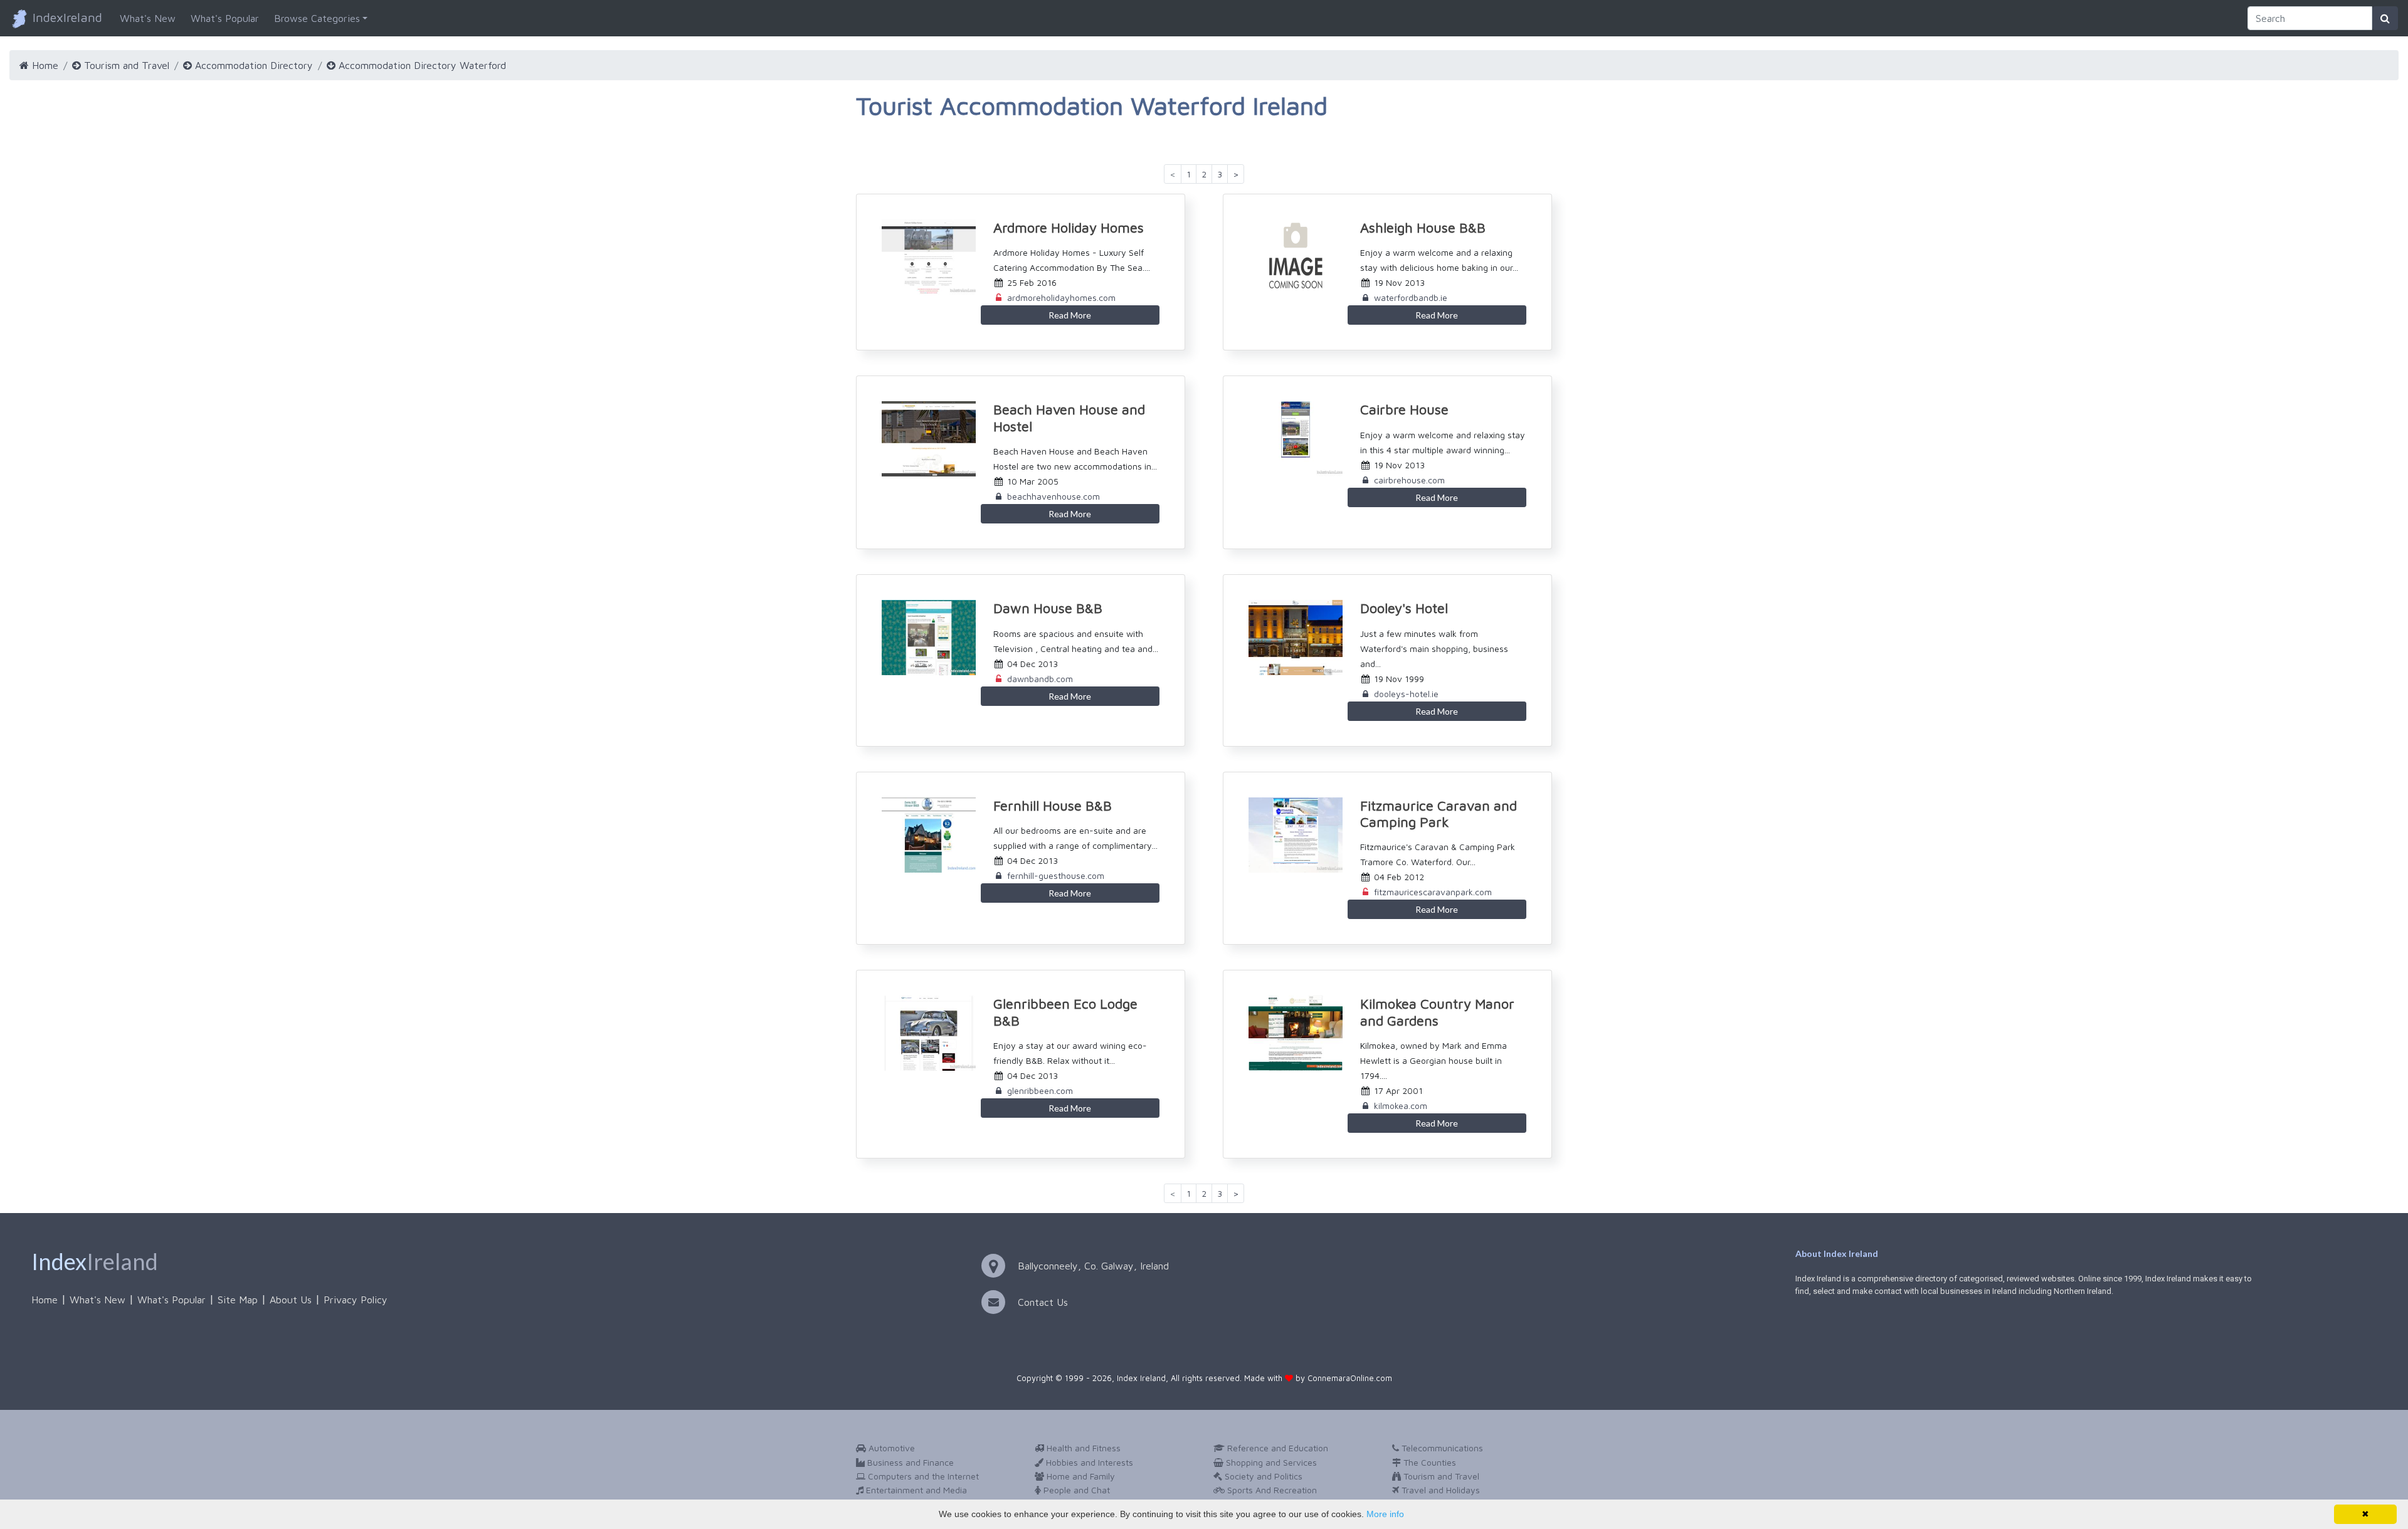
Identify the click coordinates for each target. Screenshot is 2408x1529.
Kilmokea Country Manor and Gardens (1437, 1012)
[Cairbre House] (1289, 439)
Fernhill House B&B (1053, 806)
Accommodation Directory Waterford (421, 65)
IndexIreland (66, 17)
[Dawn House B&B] (922, 638)
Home (44, 65)
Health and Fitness (1082, 1448)
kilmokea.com (1401, 1106)
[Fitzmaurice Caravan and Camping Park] (1289, 835)
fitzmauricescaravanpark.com (1433, 892)
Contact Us (1043, 1302)
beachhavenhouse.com (1053, 496)
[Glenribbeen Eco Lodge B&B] (922, 1033)
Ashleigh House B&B (1423, 228)
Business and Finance (909, 1462)
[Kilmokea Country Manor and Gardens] (1289, 1033)
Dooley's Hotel (1404, 608)
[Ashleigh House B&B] (1289, 257)
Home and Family (1080, 1476)
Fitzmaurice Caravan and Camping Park (1439, 814)
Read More (1070, 315)
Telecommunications (1441, 1448)
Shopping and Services (1270, 1462)
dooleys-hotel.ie (1406, 694)
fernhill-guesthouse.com (1056, 875)
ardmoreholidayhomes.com (1061, 297)
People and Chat (1075, 1490)
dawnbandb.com (1040, 679)
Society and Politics (1262, 1476)
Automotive (890, 1448)
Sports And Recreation (1271, 1490)
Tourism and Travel (125, 65)
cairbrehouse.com (1409, 480)
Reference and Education (1276, 1448)
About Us (291, 1300)
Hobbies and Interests (1088, 1462)
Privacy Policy (356, 1300)
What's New (148, 18)
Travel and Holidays (1439, 1490)
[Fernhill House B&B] (922, 835)
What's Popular (225, 18)
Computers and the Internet (922, 1476)
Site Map (238, 1300)
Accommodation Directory (252, 65)
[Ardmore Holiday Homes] (922, 257)
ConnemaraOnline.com (1350, 1378)
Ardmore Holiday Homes (1069, 228)
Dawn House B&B (1048, 608)
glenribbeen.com (1040, 1090)
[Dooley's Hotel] (1289, 638)
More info (1385, 1514)
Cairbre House (1404, 409)
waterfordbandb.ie (1411, 297)
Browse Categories (317, 18)
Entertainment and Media (915, 1490)
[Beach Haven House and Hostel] (922, 439)
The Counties (1428, 1462)
